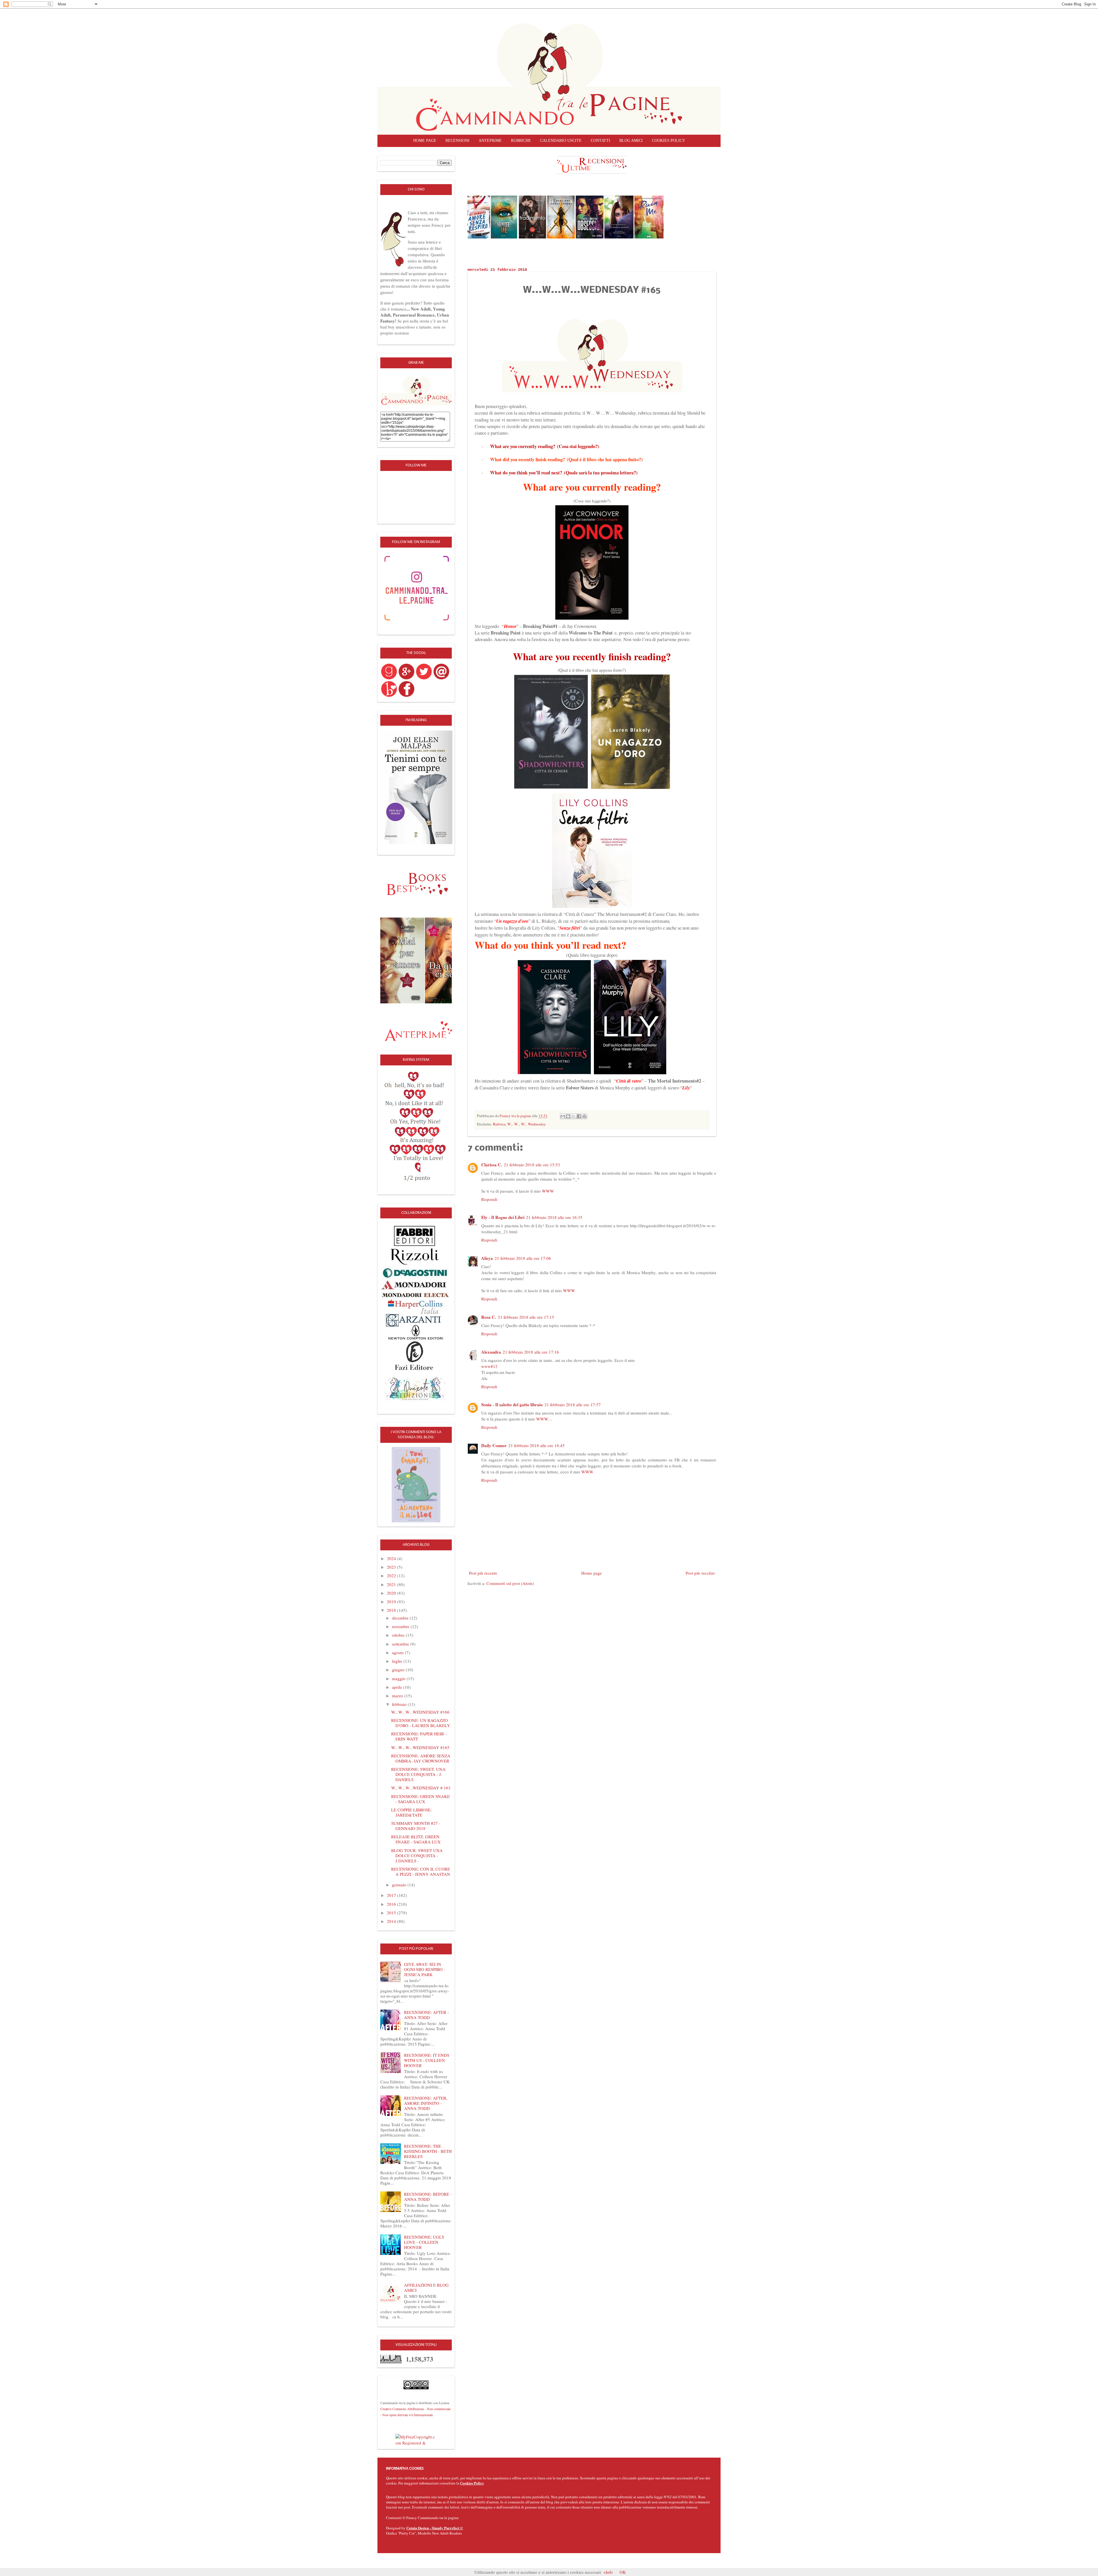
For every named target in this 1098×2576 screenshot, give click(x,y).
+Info (608, 2572)
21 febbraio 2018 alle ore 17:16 (531, 1352)
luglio (398, 1661)
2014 (392, 1921)
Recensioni (457, 141)
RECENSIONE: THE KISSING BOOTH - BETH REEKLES (428, 2151)
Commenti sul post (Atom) (510, 1583)
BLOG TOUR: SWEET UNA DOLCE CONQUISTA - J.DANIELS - (417, 1855)
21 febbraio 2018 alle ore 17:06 (523, 1258)
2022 (392, 1576)
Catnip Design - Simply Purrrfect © (435, 2528)
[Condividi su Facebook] (579, 1116)
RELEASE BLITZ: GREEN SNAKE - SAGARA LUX (416, 1839)
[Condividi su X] (574, 1116)
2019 (392, 1602)
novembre (401, 1626)
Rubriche (521, 141)
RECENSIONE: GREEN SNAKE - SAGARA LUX (420, 1799)
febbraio (400, 1704)
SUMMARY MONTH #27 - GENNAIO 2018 (416, 1826)
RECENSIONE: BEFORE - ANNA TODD (428, 2197)
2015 (392, 1913)
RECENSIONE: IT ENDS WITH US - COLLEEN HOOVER (427, 2060)
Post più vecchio (700, 1573)
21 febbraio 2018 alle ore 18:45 (537, 1445)
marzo (398, 1696)
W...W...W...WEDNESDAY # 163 (421, 1788)
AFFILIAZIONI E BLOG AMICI (426, 2287)
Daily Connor (494, 1445)
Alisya (487, 1258)
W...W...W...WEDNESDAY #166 (420, 1712)
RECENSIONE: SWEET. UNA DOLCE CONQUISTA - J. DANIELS (418, 1774)
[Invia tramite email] (563, 1116)
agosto (398, 1652)
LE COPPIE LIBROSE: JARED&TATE (411, 1812)
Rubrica (499, 1124)
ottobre (399, 1635)
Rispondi (489, 1199)
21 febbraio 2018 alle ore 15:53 (532, 1165)
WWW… (544, 1419)
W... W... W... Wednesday (527, 1124)
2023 (392, 1567)
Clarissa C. (492, 1165)
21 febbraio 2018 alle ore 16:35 (554, 1217)
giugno (399, 1670)
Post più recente (483, 1573)
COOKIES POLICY (669, 141)
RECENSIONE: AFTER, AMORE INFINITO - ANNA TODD (426, 2103)
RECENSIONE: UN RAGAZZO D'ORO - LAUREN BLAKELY (421, 1723)
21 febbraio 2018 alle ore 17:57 (573, 1405)
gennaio (400, 1885)
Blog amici (631, 141)
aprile (398, 1687)
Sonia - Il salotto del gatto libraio (512, 1405)
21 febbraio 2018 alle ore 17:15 (526, 1317)
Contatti (600, 141)
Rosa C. (489, 1317)
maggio (399, 1678)
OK (623, 2572)
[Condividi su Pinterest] (584, 1116)
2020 (392, 1593)
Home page (425, 141)
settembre (401, 1644)
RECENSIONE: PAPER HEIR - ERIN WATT (419, 1736)
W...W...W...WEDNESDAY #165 (420, 1747)
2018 (392, 1610)
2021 (392, 1584)
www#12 (489, 1366)
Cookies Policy (472, 2483)
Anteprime (490, 141)
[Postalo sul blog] (568, 1116)
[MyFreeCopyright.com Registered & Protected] (416, 2439)
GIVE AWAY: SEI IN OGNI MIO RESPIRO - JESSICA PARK (425, 1969)
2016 (392, 1904)
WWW (548, 1191)
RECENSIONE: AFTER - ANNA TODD (426, 2015)
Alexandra (491, 1352)
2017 (392, 1895)
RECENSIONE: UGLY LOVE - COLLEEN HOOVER (424, 2242)
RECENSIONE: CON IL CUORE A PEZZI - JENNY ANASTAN (421, 1871)
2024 (392, 1558)
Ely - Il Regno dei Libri (503, 1217)
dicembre (401, 1618)
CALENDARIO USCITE (561, 141)
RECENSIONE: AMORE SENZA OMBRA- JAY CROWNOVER (421, 1758)
